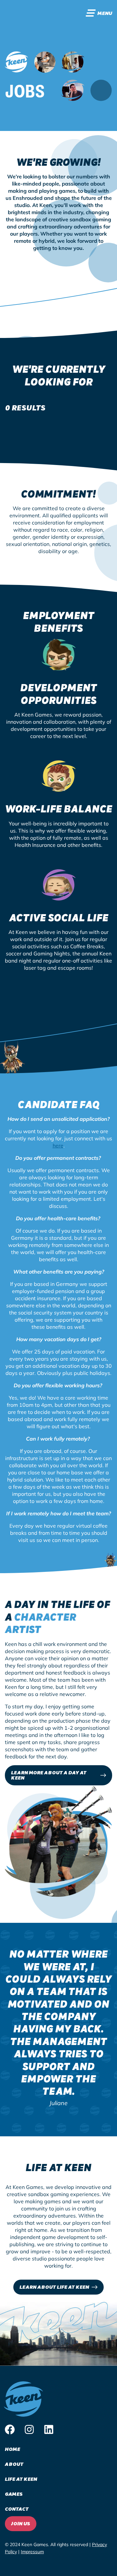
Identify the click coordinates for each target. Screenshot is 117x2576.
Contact (17, 2509)
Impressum (32, 2552)
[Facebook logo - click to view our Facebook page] (10, 2430)
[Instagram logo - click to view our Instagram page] (29, 2430)
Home (13, 2449)
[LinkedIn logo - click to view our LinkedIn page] (49, 2430)
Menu (105, 13)
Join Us (21, 2523)
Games (14, 2494)
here (58, 1146)
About (14, 2464)
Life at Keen (21, 2479)
